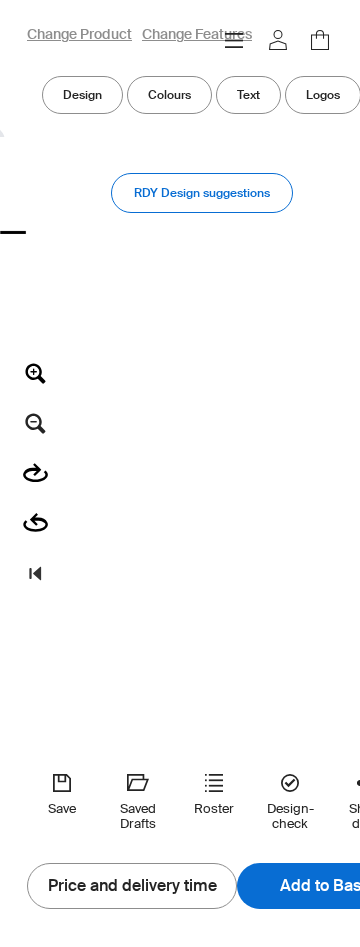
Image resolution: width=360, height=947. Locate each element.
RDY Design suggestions (202, 192)
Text (248, 94)
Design (82, 94)
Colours (169, 94)
